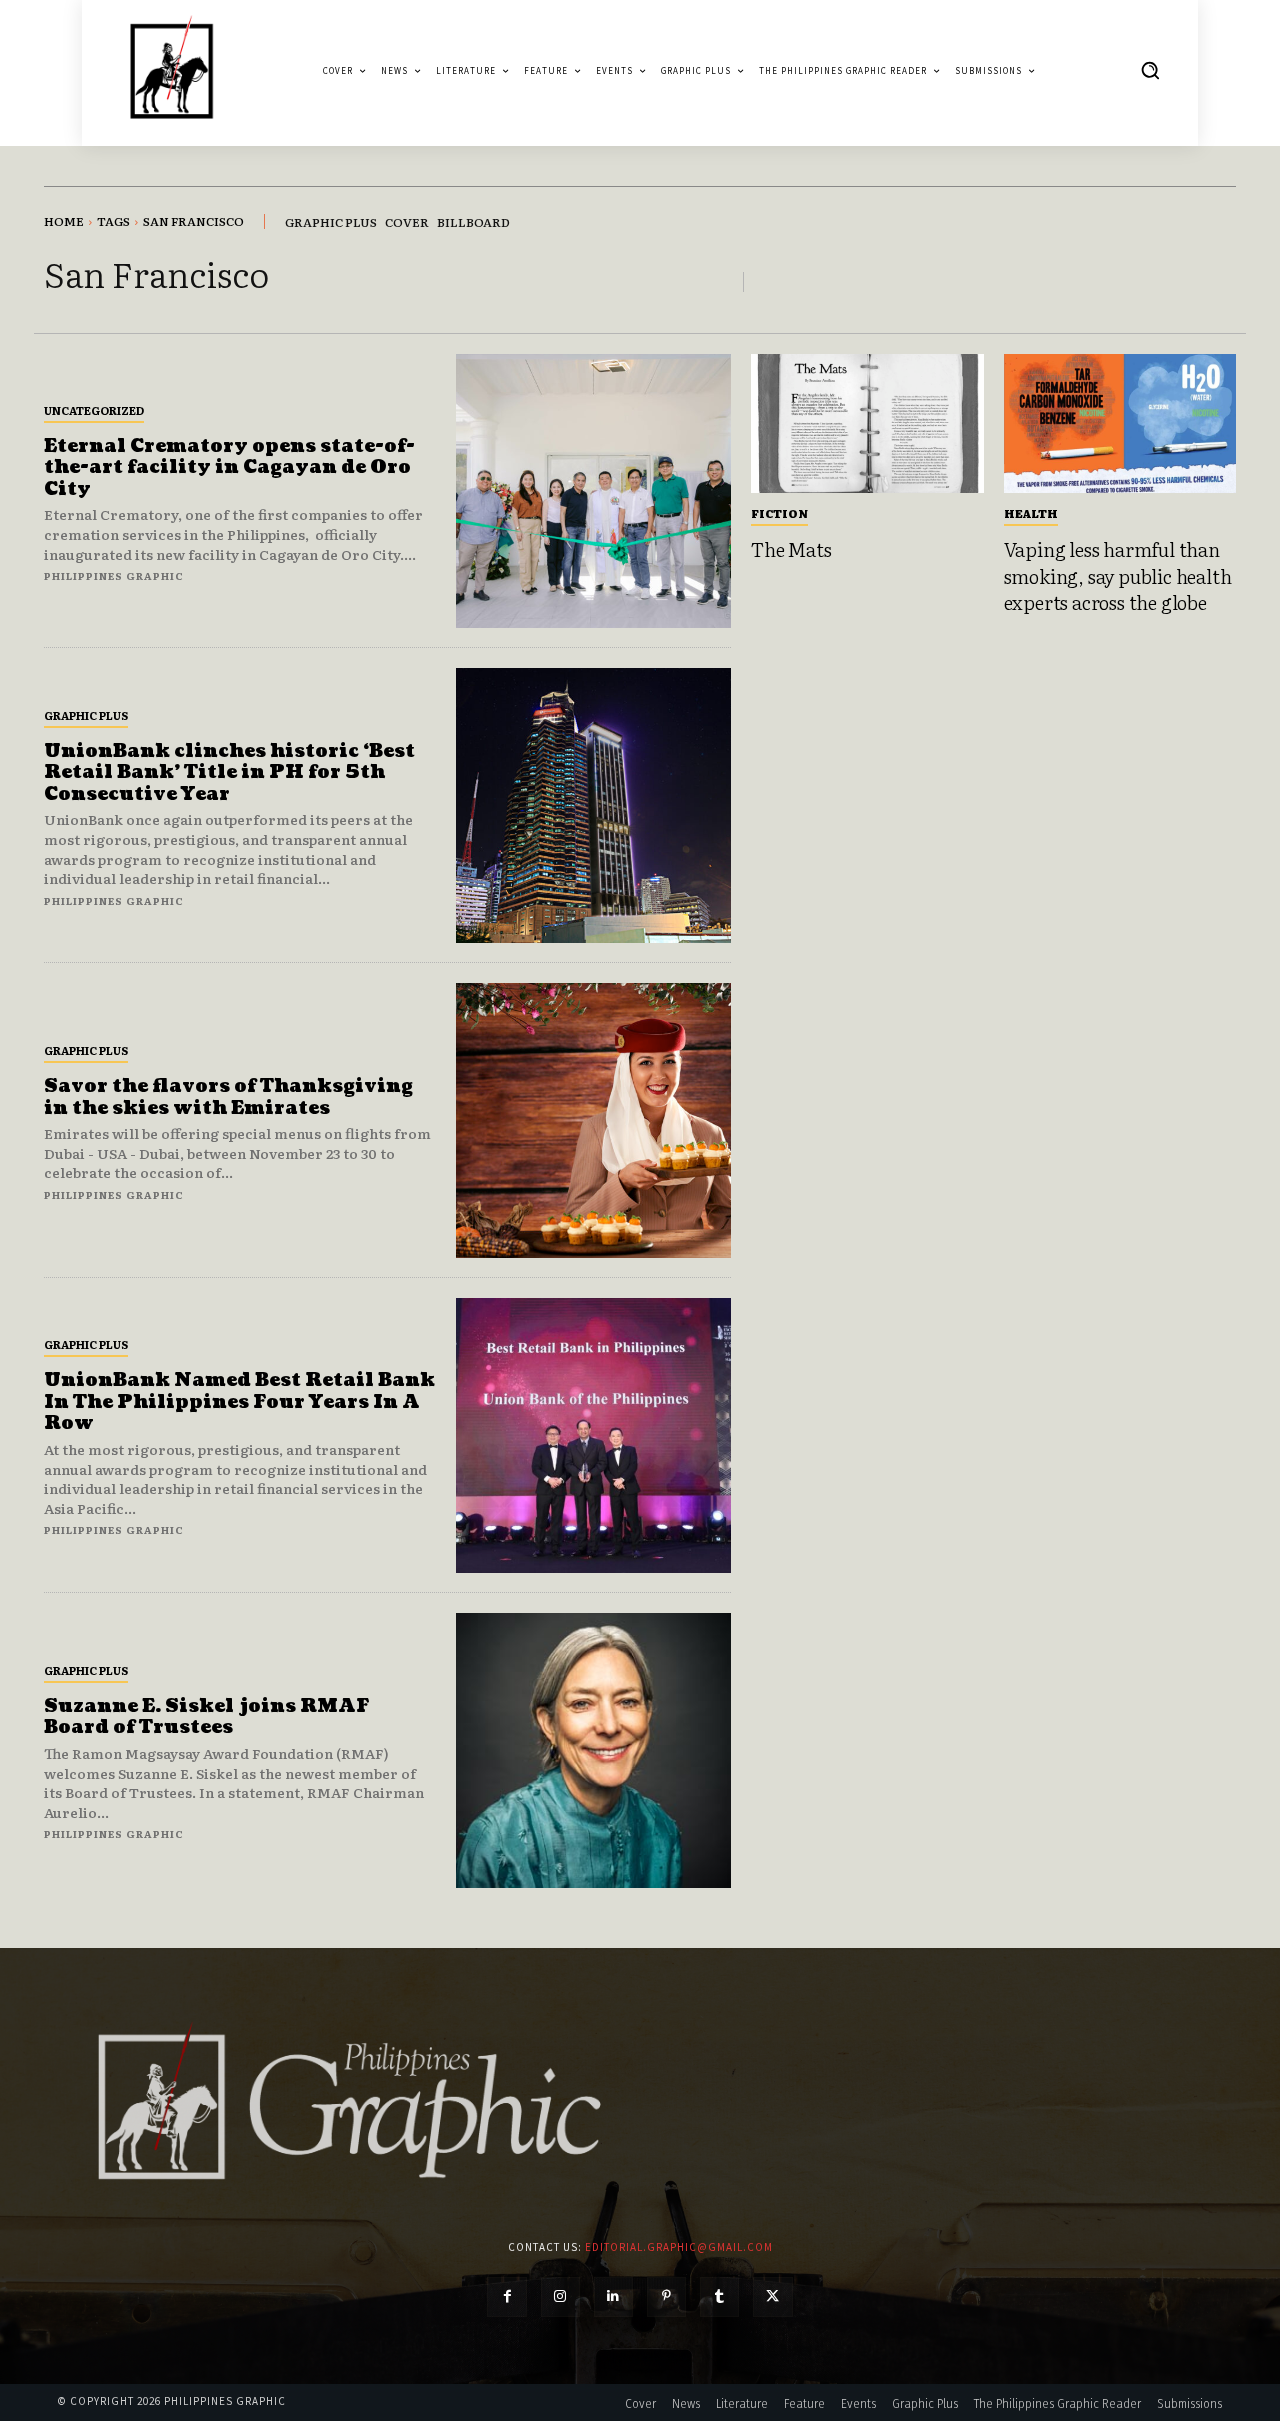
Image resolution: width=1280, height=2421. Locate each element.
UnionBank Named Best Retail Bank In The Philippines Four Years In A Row (239, 1402)
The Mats (791, 549)
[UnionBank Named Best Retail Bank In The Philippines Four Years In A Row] (593, 1435)
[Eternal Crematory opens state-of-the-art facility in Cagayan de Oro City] (593, 491)
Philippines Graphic (114, 575)
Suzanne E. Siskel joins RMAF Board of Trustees (206, 1717)
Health (1031, 513)
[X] (772, 2296)
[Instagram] (560, 2296)
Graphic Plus (86, 715)
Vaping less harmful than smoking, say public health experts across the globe (1118, 575)
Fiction (779, 513)
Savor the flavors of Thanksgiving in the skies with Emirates (228, 1097)
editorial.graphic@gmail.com (679, 2247)
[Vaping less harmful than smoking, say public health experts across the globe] (1120, 424)
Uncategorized (94, 410)
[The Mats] (867, 424)
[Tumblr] (719, 2296)
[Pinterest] (666, 2296)
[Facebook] (506, 2296)
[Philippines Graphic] (171, 70)
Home (64, 221)
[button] (1150, 70)
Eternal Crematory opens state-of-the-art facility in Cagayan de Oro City (229, 468)
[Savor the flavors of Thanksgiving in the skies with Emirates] (593, 1120)
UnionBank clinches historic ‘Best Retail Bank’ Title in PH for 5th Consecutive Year (229, 773)
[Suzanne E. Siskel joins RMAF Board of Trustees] (593, 1750)
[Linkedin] (613, 2296)
